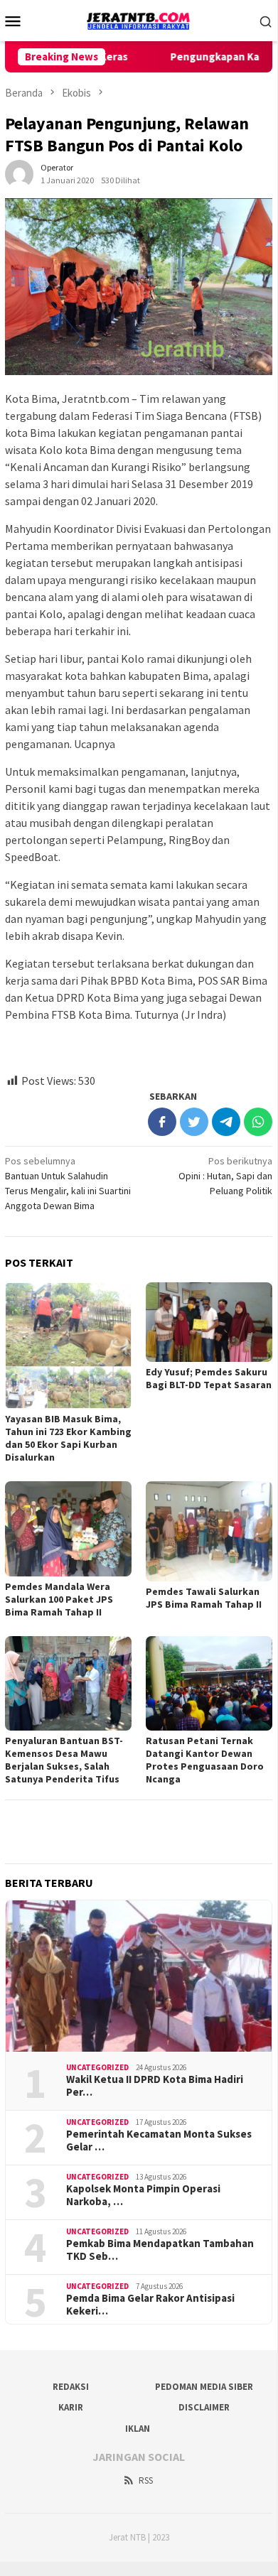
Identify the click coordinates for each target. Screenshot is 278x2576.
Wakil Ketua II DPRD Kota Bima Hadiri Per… (155, 2086)
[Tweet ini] (194, 1122)
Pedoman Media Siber (204, 2387)
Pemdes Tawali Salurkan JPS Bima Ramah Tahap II (204, 1598)
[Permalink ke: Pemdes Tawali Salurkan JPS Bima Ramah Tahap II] (209, 1531)
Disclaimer (204, 2407)
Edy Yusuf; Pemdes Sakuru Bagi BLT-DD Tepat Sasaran (209, 1378)
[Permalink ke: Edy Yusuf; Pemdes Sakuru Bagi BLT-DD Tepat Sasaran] (209, 1322)
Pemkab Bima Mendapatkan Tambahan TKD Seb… (160, 2250)
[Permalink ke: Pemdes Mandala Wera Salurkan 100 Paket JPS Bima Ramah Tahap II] (68, 1529)
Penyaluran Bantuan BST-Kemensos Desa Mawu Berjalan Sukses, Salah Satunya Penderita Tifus (64, 1760)
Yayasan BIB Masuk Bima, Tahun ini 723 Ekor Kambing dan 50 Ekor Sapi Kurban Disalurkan (68, 1438)
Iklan (138, 2429)
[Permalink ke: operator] (19, 173)
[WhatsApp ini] (258, 1122)
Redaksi (71, 2387)
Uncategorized (97, 2067)
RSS (146, 2480)
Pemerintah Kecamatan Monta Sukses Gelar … (159, 2141)
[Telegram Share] (226, 1122)
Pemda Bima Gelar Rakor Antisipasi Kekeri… (150, 2305)
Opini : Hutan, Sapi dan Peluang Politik (225, 1176)
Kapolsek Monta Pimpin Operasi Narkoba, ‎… (143, 2195)
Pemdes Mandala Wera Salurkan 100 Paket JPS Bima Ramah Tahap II (59, 1599)
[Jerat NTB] (139, 19)
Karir (71, 2407)
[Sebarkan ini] (162, 1122)
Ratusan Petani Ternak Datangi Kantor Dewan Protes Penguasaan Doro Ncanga (205, 1760)
